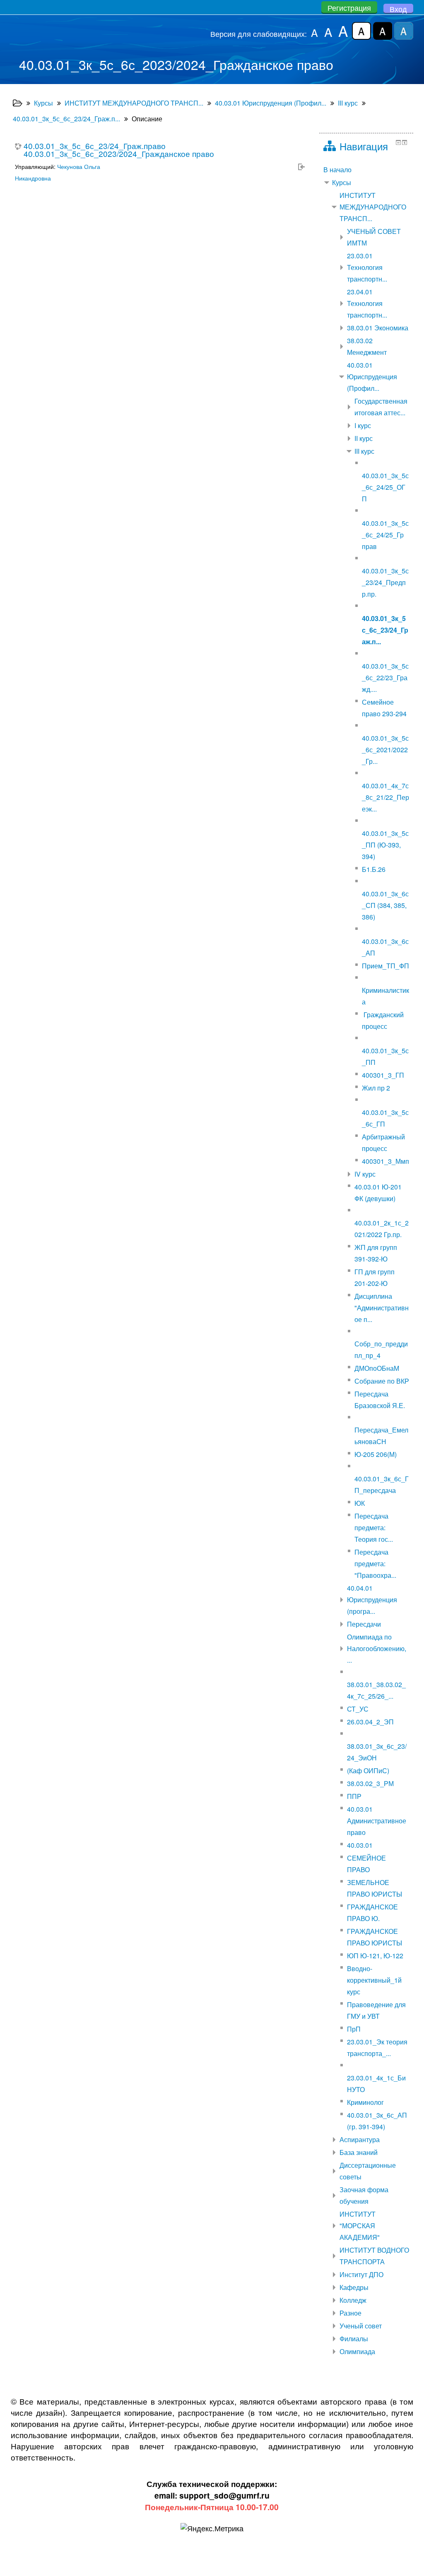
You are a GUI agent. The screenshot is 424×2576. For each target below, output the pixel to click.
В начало (337, 170)
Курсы (342, 182)
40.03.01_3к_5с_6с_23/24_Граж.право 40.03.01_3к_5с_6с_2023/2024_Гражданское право (119, 149)
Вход (398, 9)
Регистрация (349, 7)
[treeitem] (366, 170)
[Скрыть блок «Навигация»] (398, 142)
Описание (147, 119)
